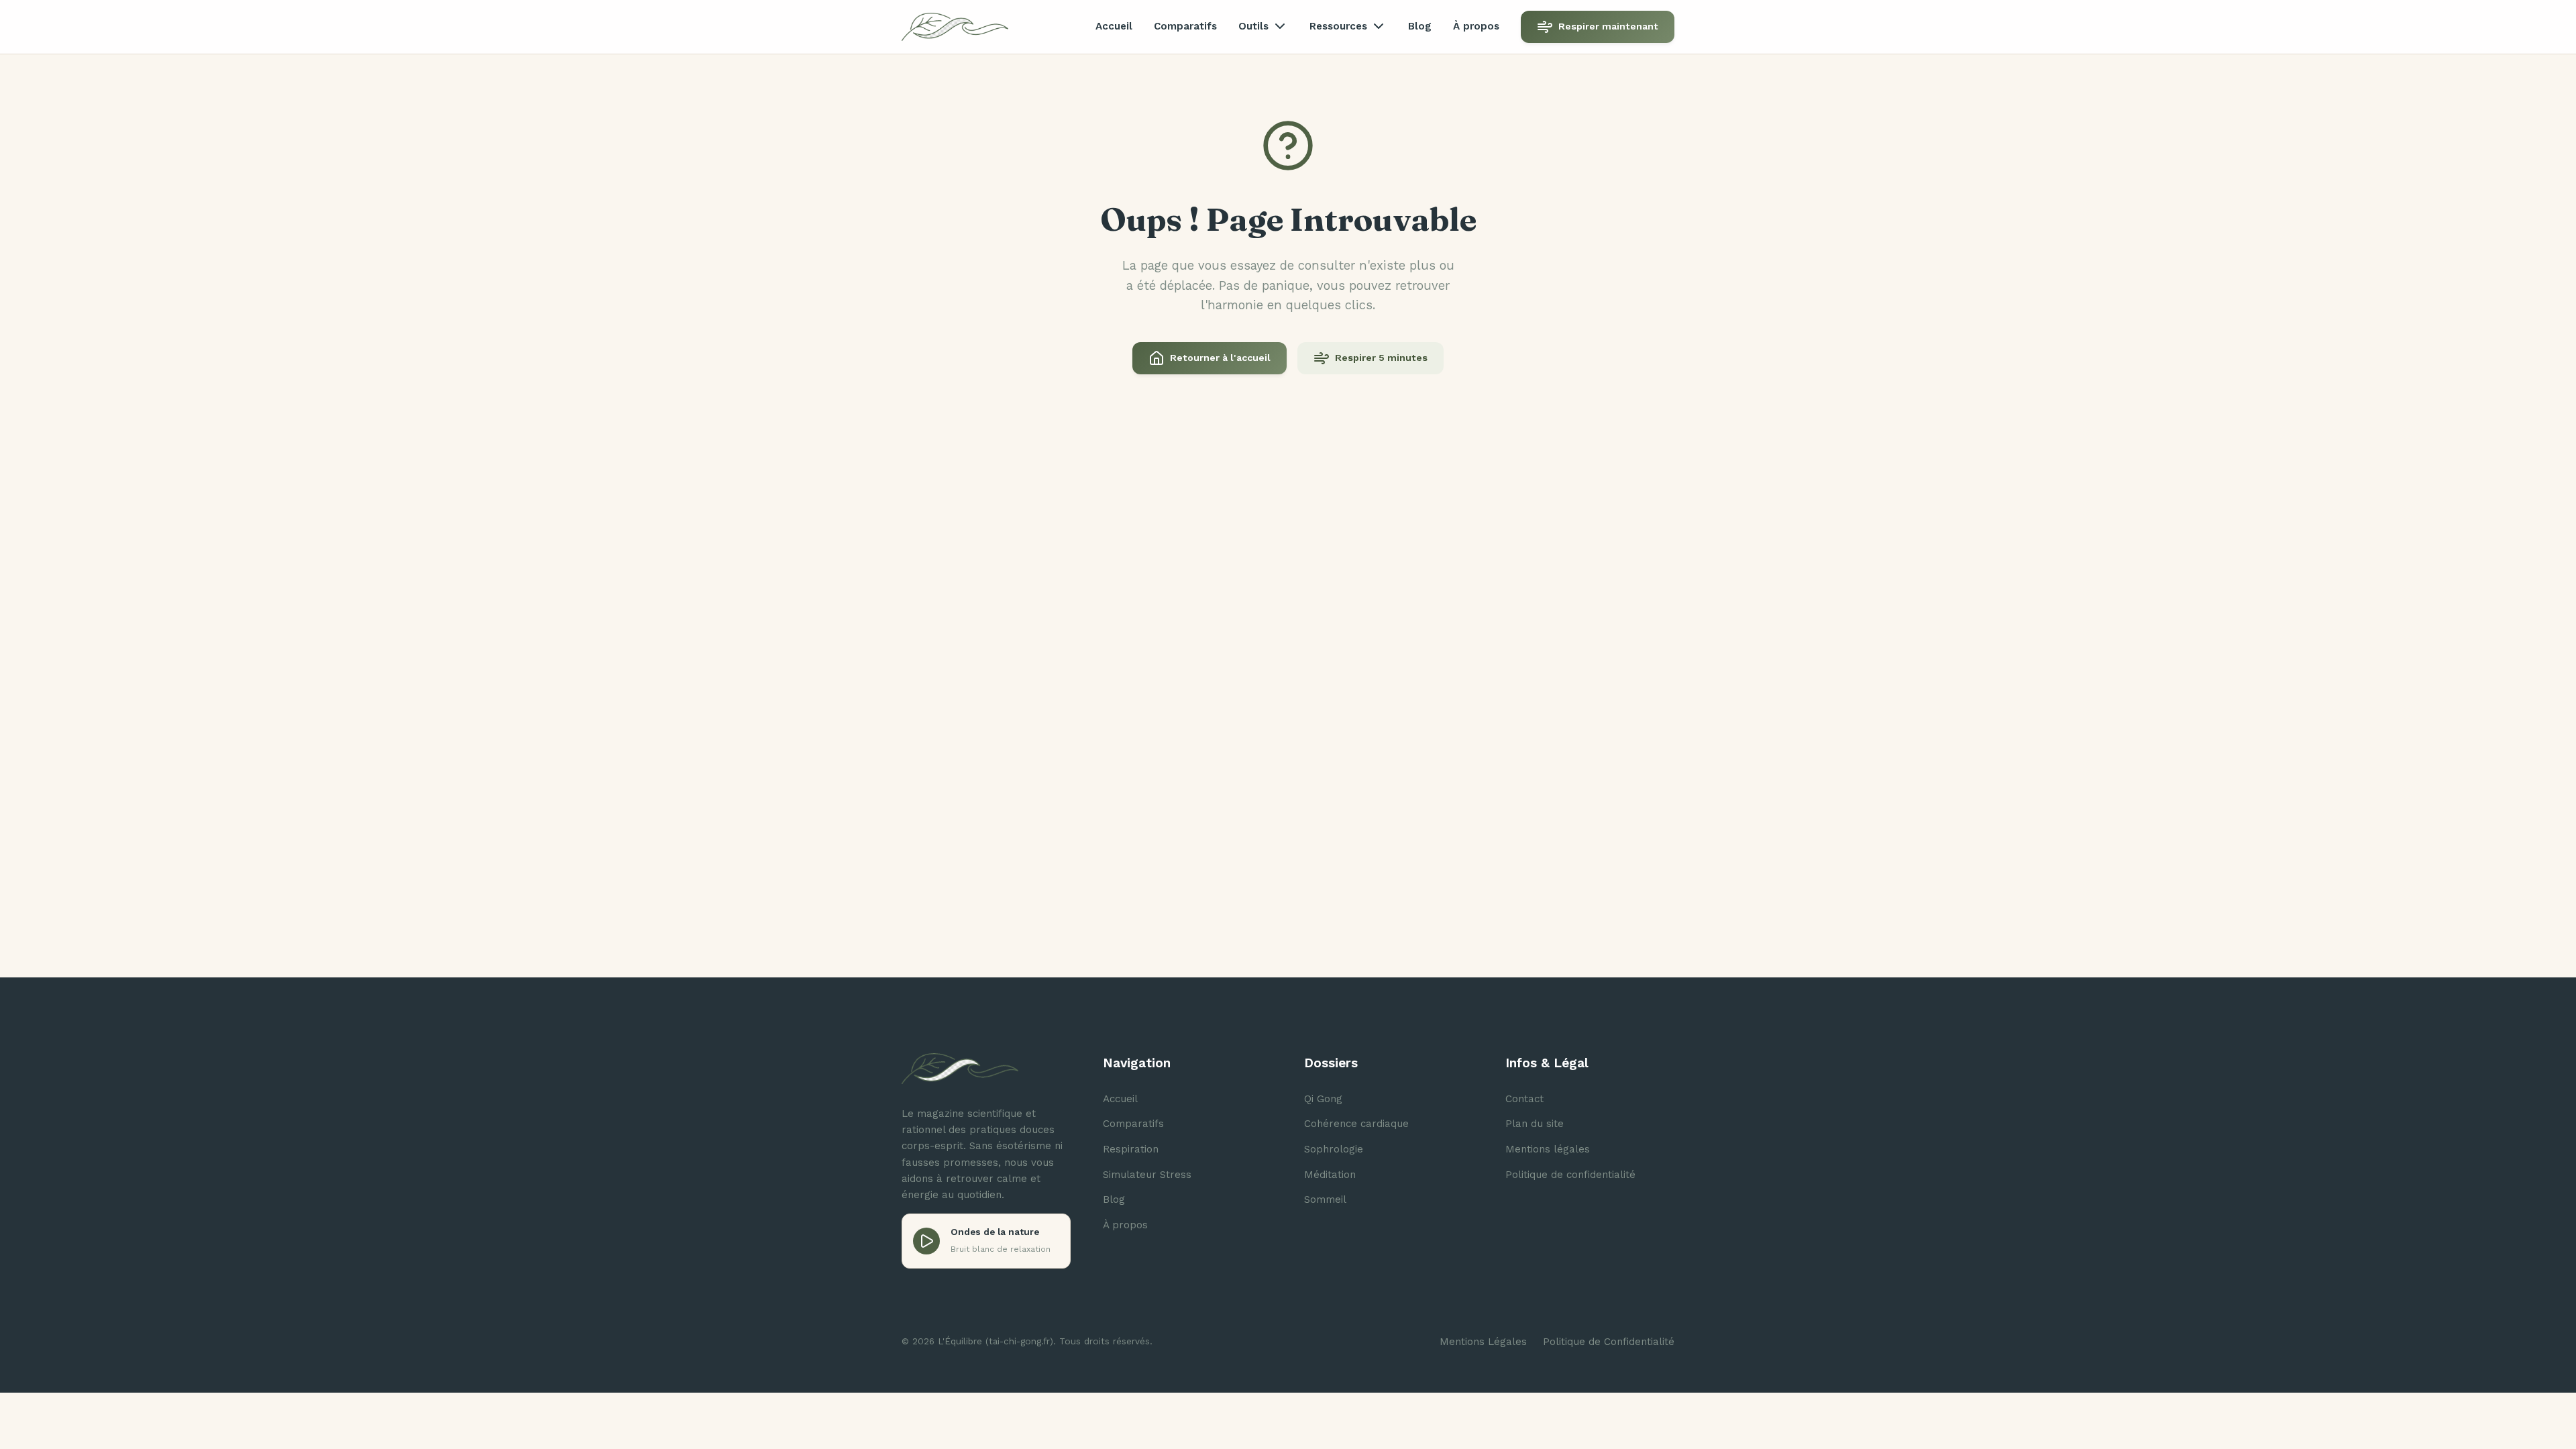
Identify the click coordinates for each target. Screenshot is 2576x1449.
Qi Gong (1323, 1099)
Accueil (1114, 26)
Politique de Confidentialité (1609, 1342)
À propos (1476, 26)
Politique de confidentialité (1570, 1175)
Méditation (1330, 1175)
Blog (1420, 26)
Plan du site (1535, 1124)
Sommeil (1325, 1199)
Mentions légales (1548, 1149)
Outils (1253, 26)
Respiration (1131, 1149)
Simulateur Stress (1147, 1175)
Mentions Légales (1483, 1342)
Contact (1524, 1099)
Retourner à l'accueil (1220, 358)
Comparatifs (1185, 26)
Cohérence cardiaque (1356, 1124)
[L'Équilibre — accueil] (955, 27)
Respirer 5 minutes (1381, 358)
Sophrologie (1334, 1149)
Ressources (1338, 26)
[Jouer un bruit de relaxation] (926, 1241)
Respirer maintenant (1608, 26)
